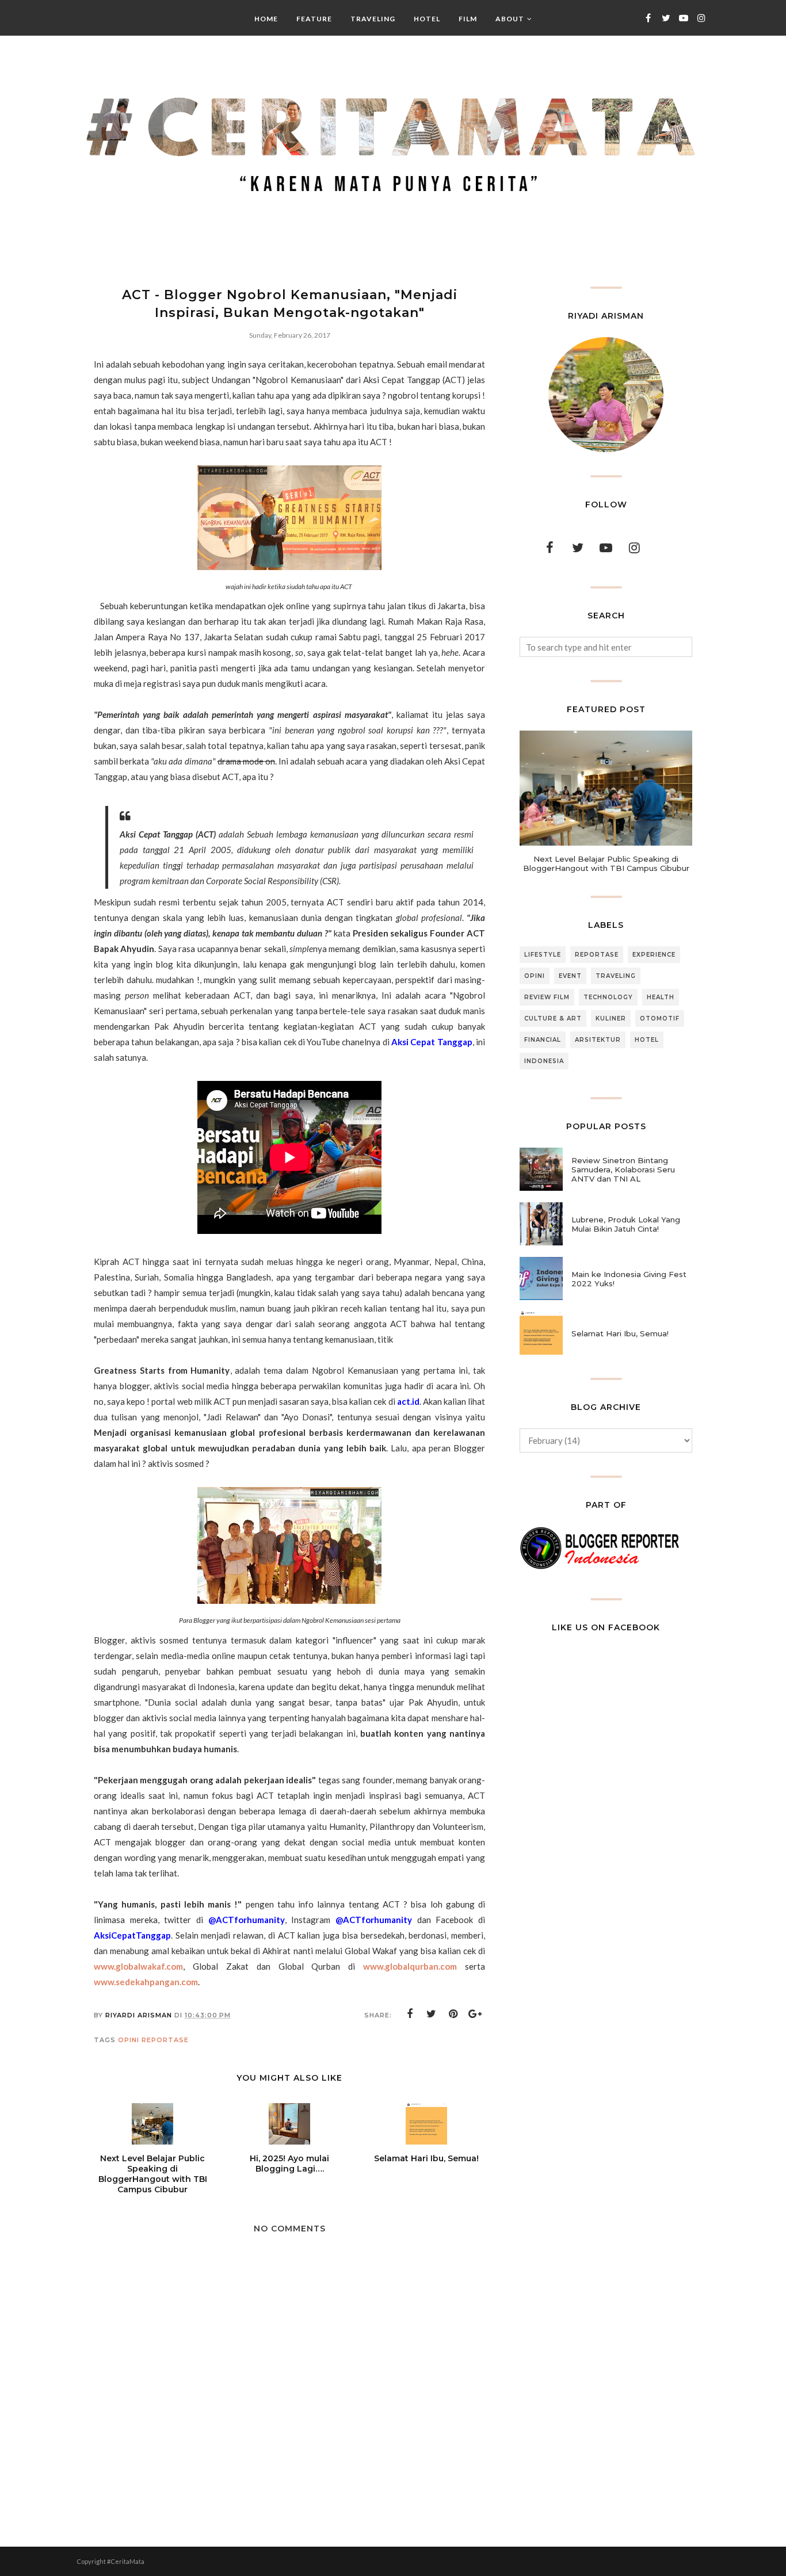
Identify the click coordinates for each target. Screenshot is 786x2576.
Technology (608, 997)
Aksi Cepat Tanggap (432, 1042)
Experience (654, 955)
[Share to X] (432, 2014)
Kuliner (611, 1018)
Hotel (647, 1040)
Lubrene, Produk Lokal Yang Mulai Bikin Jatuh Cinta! (626, 1224)
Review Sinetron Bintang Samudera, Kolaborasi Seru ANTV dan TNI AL (623, 1169)
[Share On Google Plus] (475, 2014)
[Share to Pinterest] (453, 2014)
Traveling (616, 976)
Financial (543, 1040)
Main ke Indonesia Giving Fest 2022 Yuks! (629, 1279)
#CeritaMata (126, 2561)
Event (570, 976)
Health (661, 997)
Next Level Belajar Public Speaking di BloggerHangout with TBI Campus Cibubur (606, 863)
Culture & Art (553, 1018)
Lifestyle (543, 955)
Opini (129, 2040)
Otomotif (660, 1018)
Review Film (547, 997)
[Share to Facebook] (410, 2014)
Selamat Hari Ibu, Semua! (620, 1333)
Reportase (165, 2040)
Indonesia (544, 1061)
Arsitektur (598, 1040)
